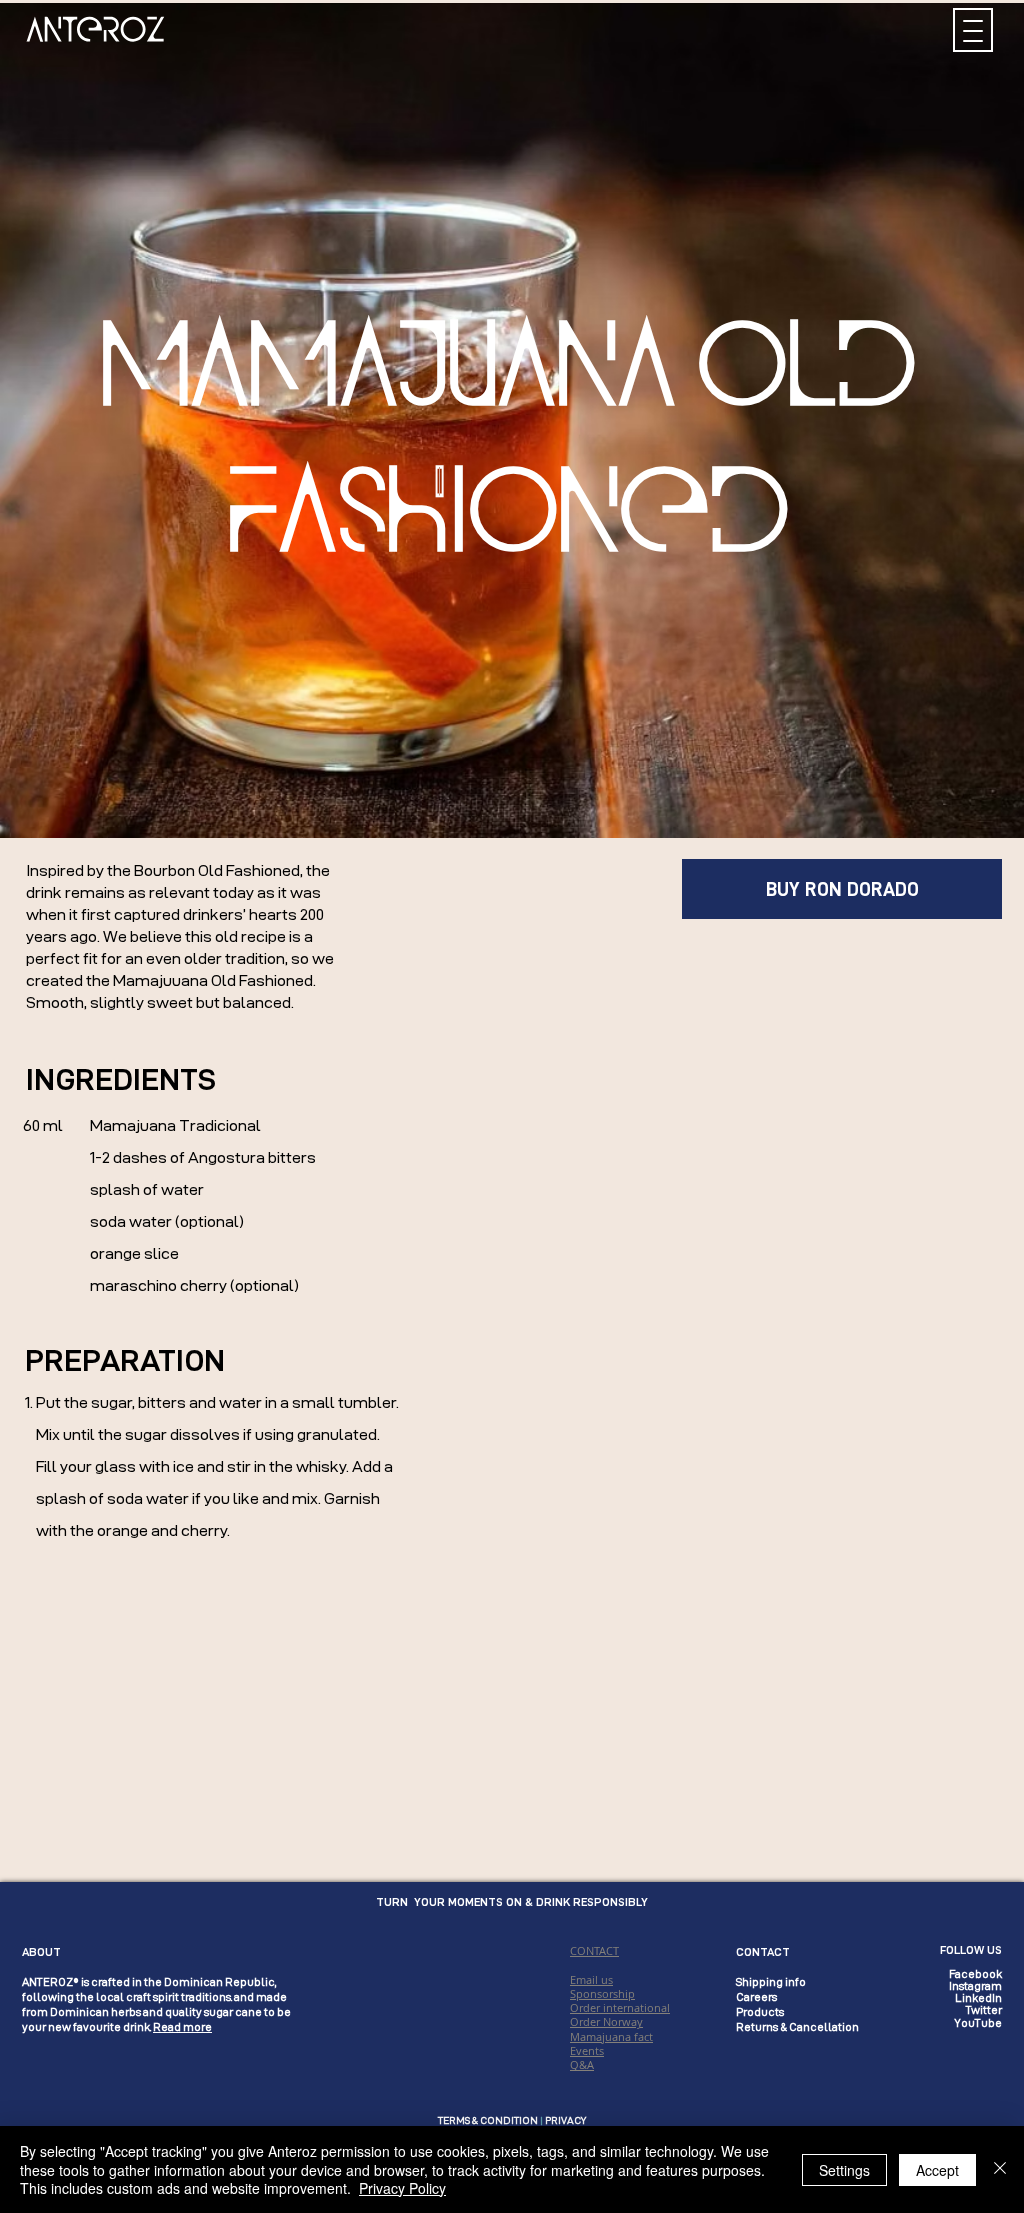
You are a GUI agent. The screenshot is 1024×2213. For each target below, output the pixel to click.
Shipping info (771, 1982)
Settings (844, 2170)
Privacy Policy (402, 2188)
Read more (182, 2027)
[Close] (1000, 2169)
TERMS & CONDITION (488, 2120)
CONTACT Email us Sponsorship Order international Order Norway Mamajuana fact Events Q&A (620, 2007)
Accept (937, 2170)
